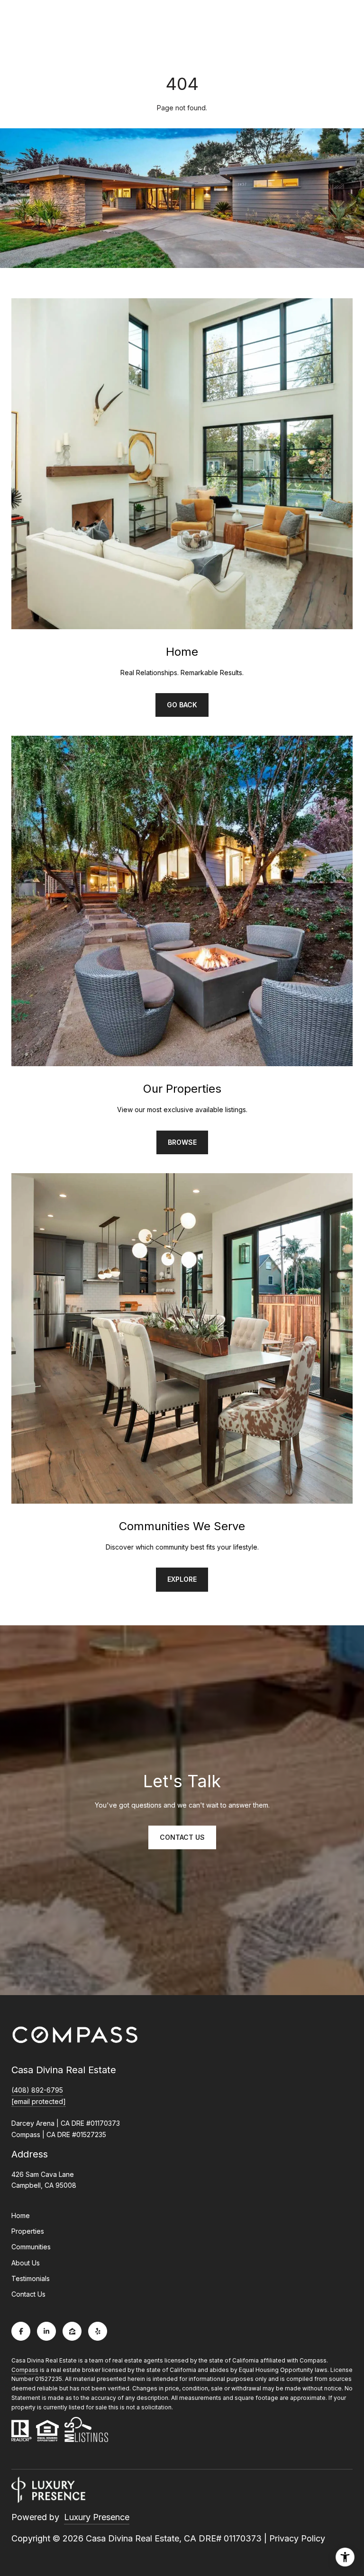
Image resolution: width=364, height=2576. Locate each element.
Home (21, 2215)
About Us (26, 2263)
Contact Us (28, 2294)
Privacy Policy (297, 2538)
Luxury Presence (97, 2517)
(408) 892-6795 (37, 2090)
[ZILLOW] (72, 2331)
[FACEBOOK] (21, 2331)
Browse (182, 1142)
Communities (31, 2247)
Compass (25, 2370)
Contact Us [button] (182, 1837)
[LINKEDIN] (46, 2331)
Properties (28, 2231)
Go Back (182, 705)
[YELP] (98, 2331)
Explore (182, 1579)
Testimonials (31, 2278)
